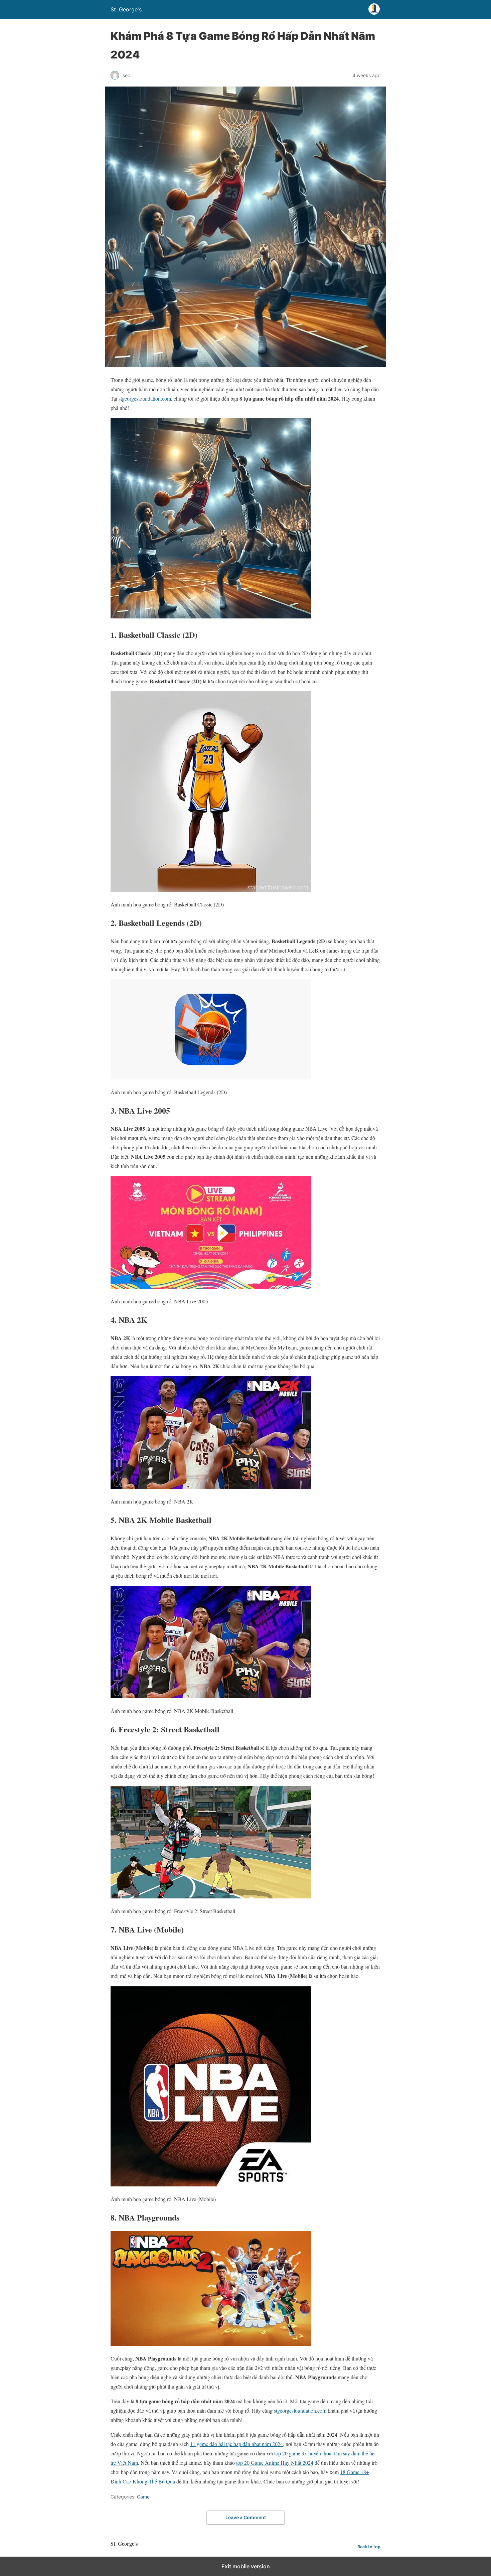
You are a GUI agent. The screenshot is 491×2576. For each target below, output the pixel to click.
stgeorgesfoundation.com (145, 398)
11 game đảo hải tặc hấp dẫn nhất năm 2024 (236, 2444)
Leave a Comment (246, 2517)
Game (143, 2497)
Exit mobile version (246, 2566)
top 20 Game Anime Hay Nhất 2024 (275, 2463)
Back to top (369, 2547)
